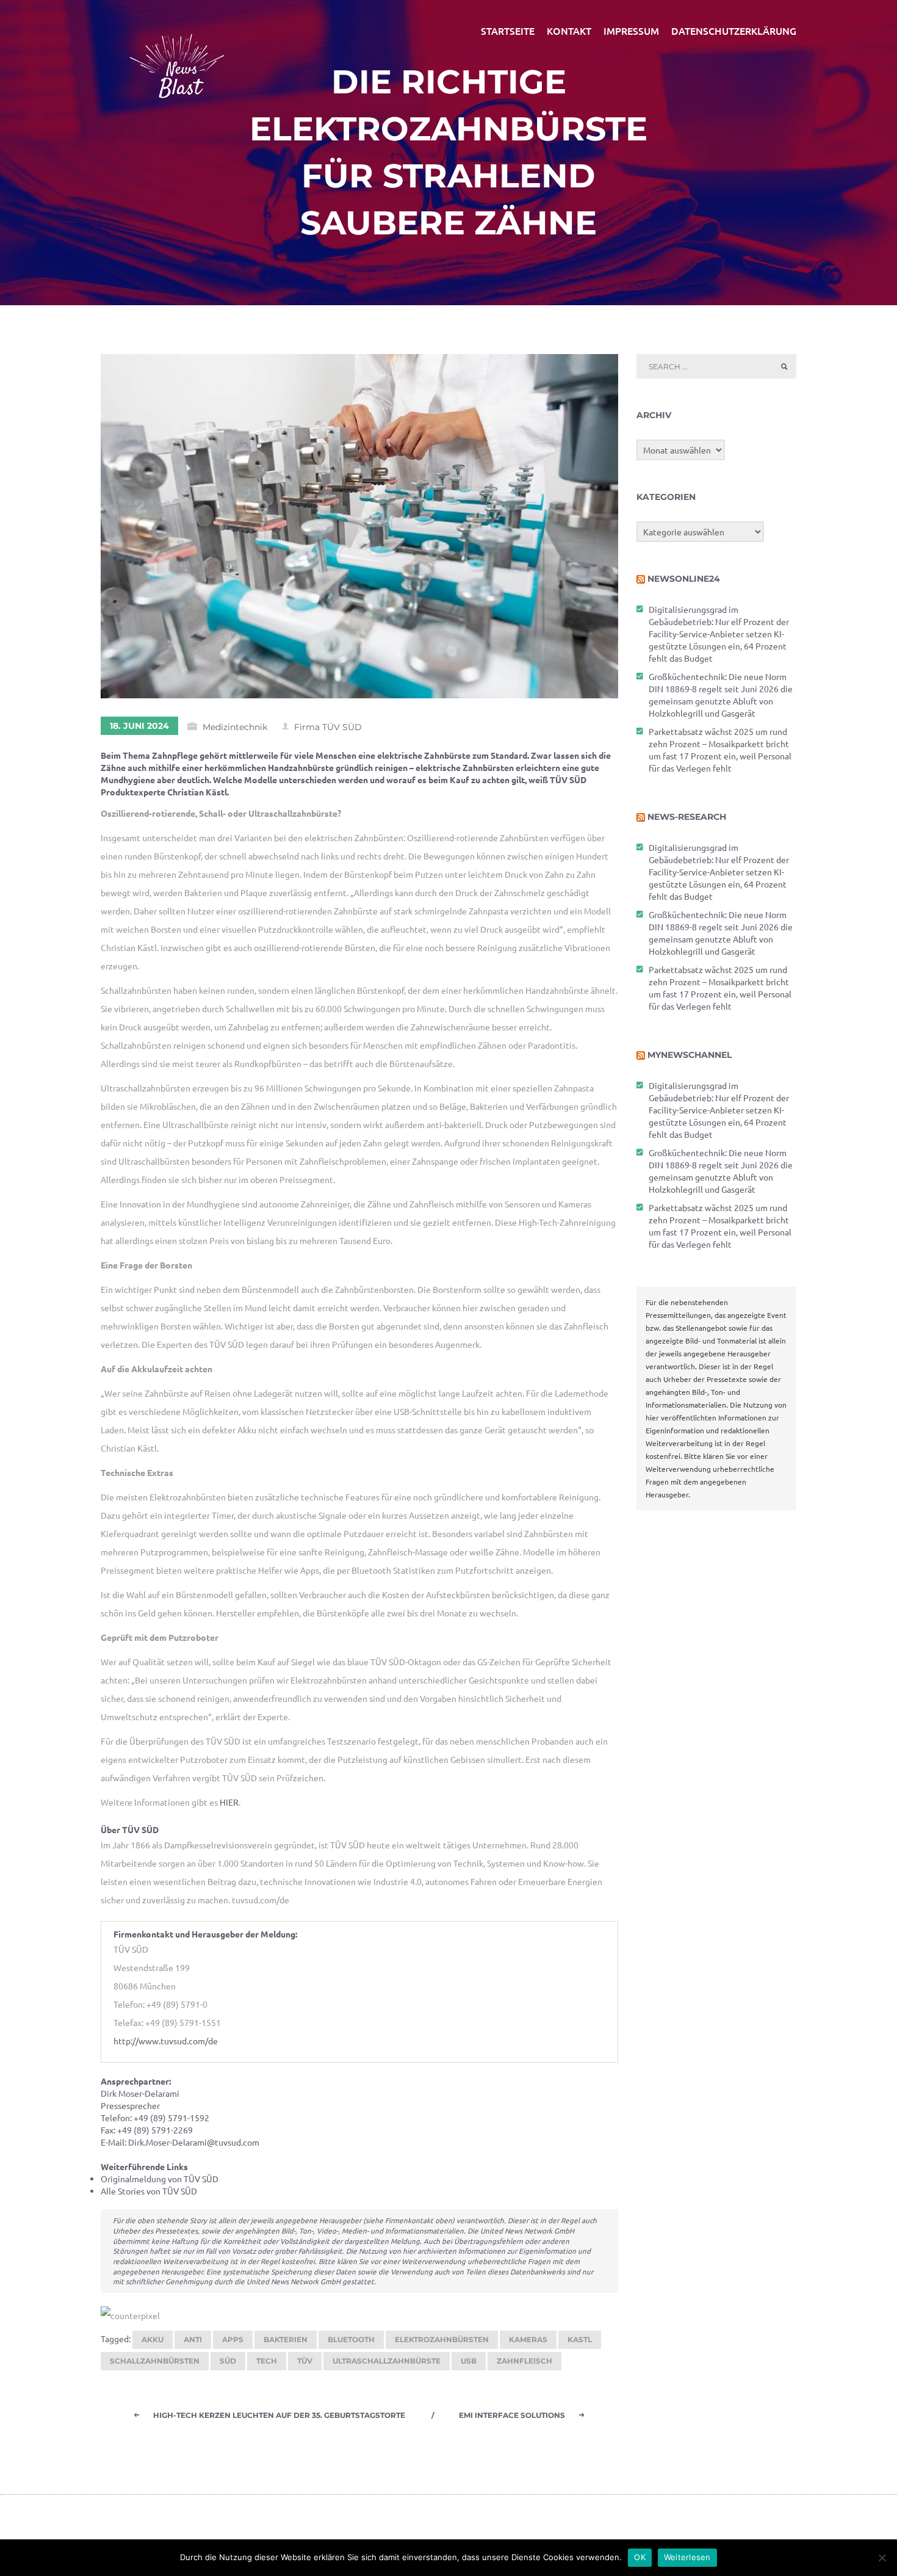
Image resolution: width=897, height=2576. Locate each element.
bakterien (286, 2339)
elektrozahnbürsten (442, 2339)
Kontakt (569, 31)
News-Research (687, 817)
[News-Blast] (177, 59)
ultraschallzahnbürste (387, 2361)
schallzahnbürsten (155, 2361)
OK (640, 2557)
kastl (580, 2339)
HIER (229, 1802)
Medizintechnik (235, 727)
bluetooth (351, 2339)
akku (153, 2339)
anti (193, 2339)
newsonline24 (684, 579)
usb (469, 2361)
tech (267, 2361)
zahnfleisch (524, 2361)
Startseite (508, 31)
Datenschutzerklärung (734, 31)
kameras (528, 2339)
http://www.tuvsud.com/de (166, 2041)
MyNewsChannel (690, 1055)
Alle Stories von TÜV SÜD (149, 2191)
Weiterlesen (687, 2557)
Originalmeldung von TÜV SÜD (160, 2179)
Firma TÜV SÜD (328, 727)
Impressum (631, 31)
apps (233, 2339)
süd (228, 2361)
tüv (305, 2361)
